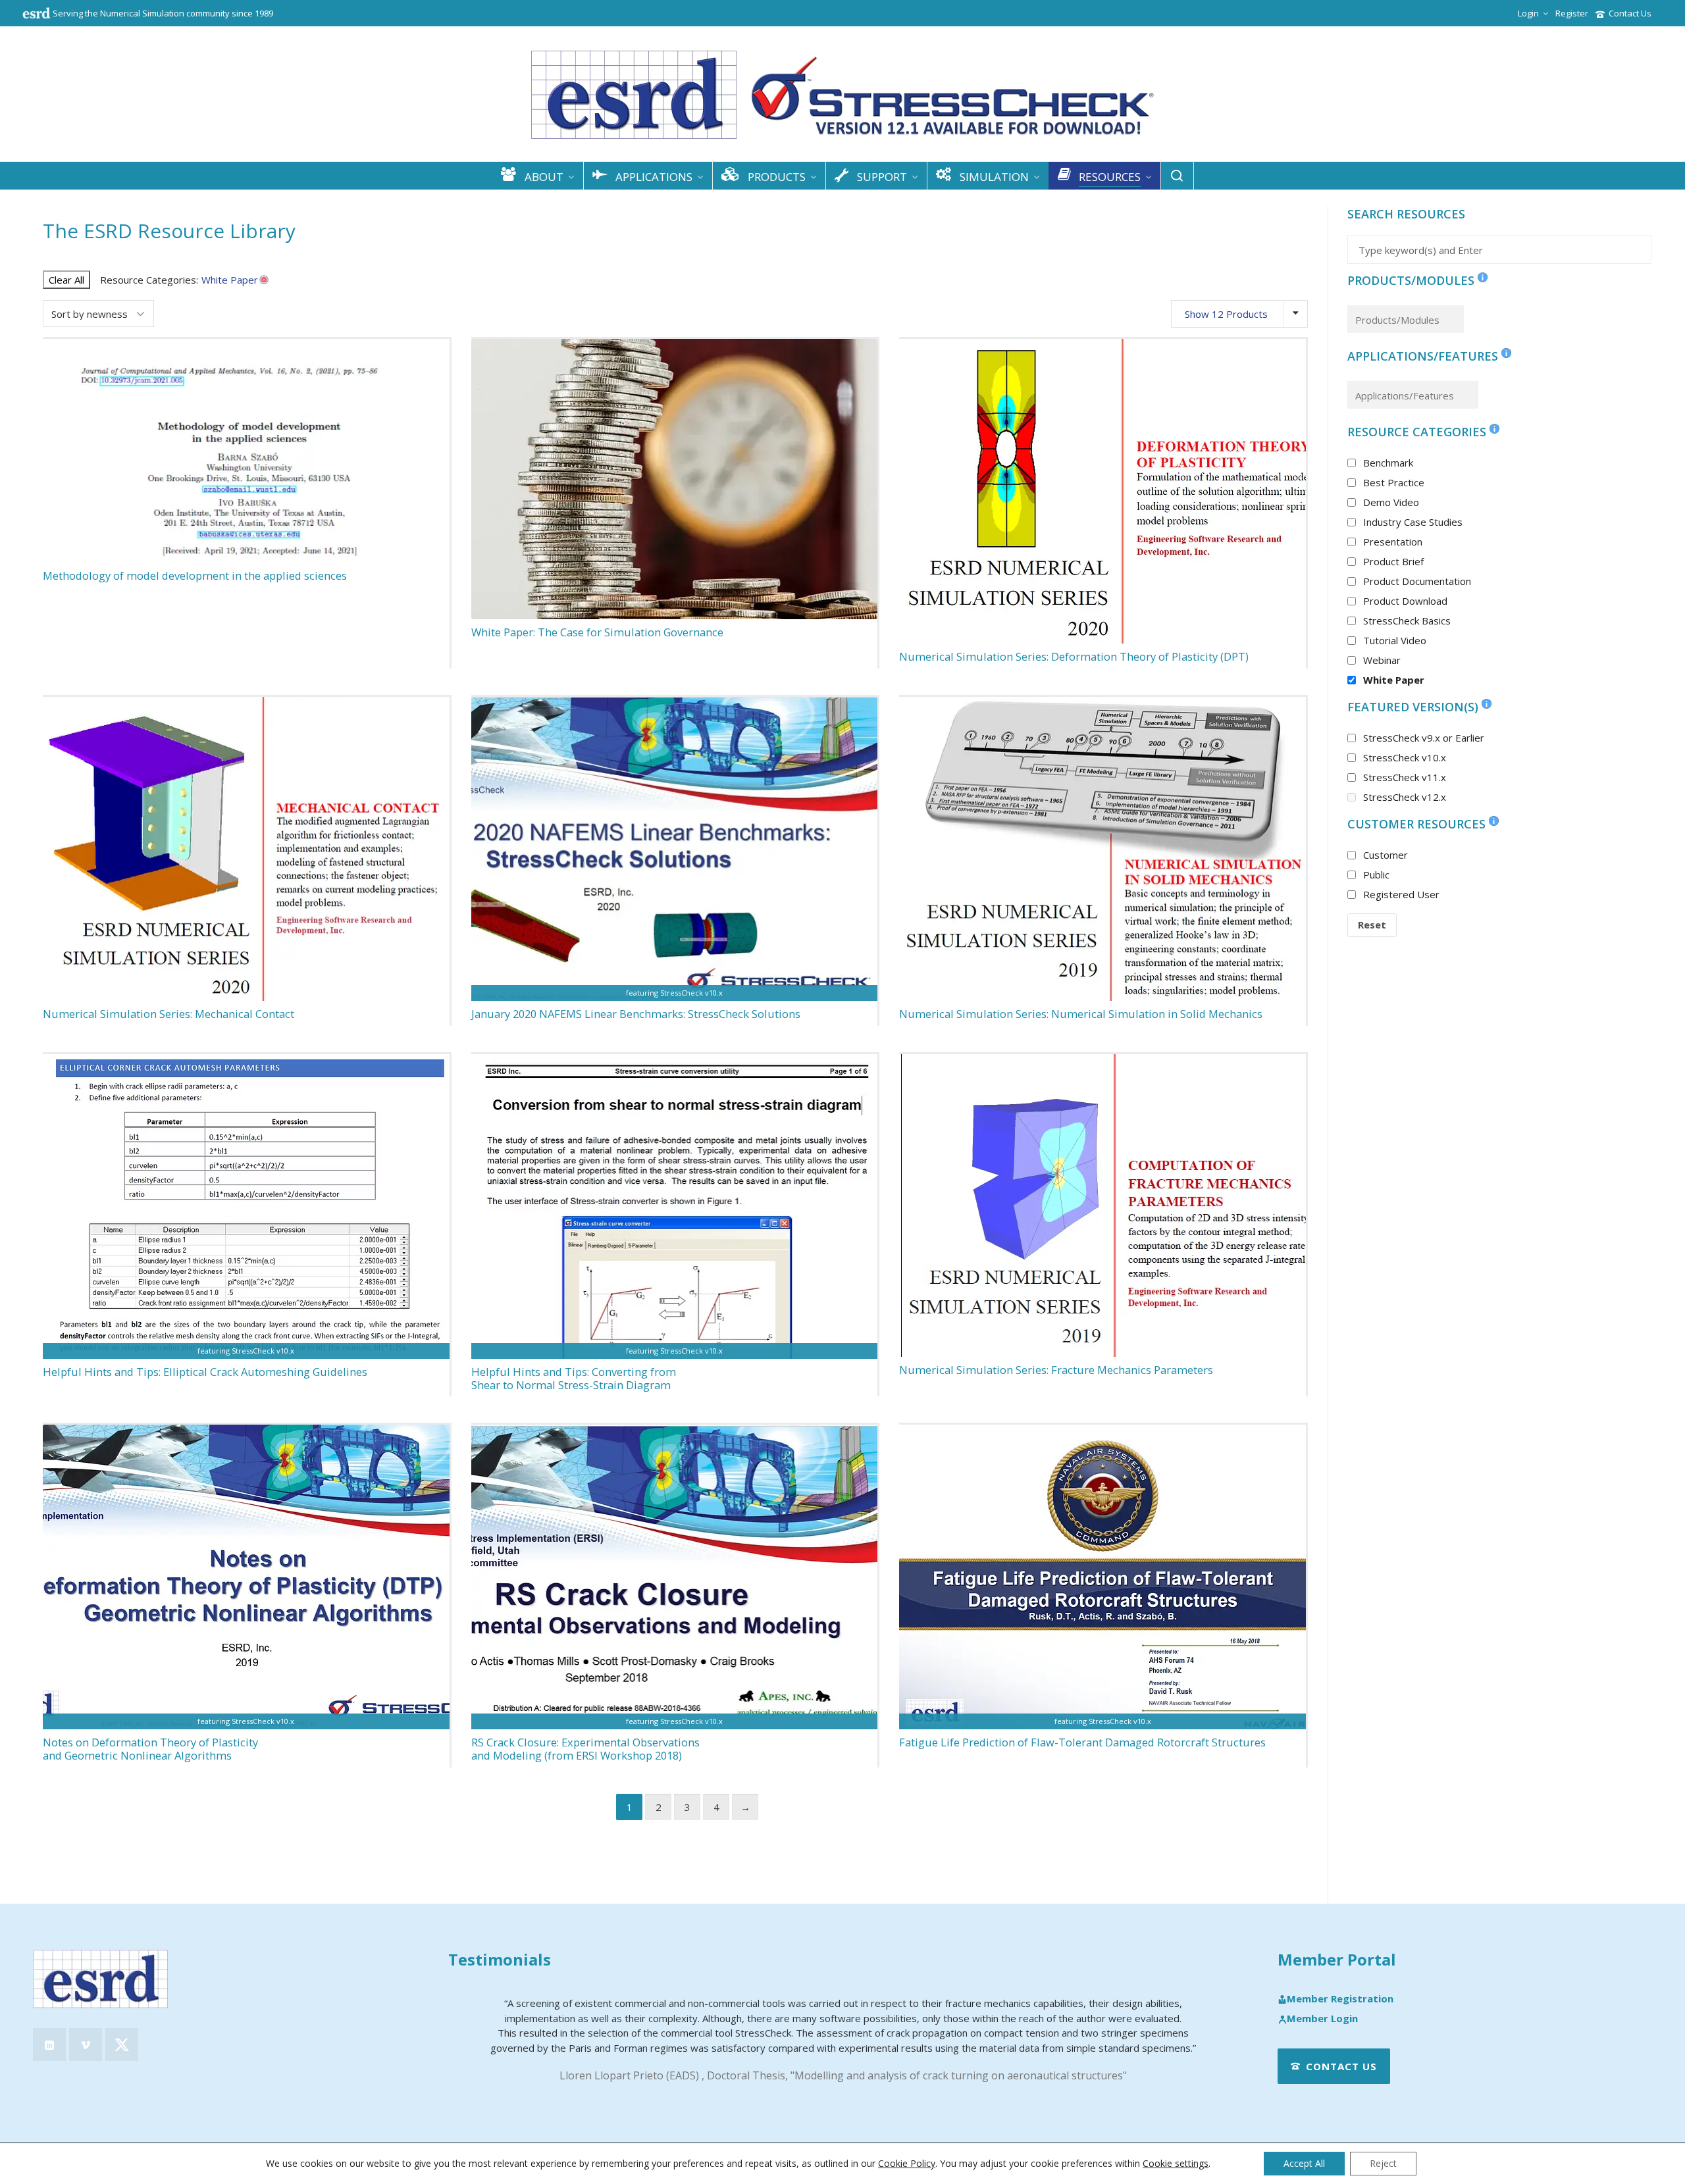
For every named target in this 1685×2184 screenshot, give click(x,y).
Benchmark (1388, 463)
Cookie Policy (907, 2163)
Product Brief (1393, 561)
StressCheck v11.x (1405, 777)
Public (1376, 875)
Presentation (1393, 542)
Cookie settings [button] (1176, 2163)
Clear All (66, 280)
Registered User (1401, 894)
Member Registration (1340, 1999)
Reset (1372, 925)
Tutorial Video (1395, 640)
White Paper (1394, 680)
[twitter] (122, 2044)
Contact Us (1630, 13)
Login (1528, 13)
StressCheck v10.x (1405, 757)
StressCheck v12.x (1405, 797)
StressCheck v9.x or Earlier (1424, 738)
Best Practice (1394, 482)
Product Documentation (1417, 581)
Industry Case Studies (1413, 522)
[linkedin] (49, 2044)
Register (1572, 13)
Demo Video (1391, 502)
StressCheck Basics (1407, 621)
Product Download (1405, 601)
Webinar (1382, 660)
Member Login (1322, 2019)
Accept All (1304, 2163)
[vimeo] (86, 2044)
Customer (1386, 855)
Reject (1383, 2163)
